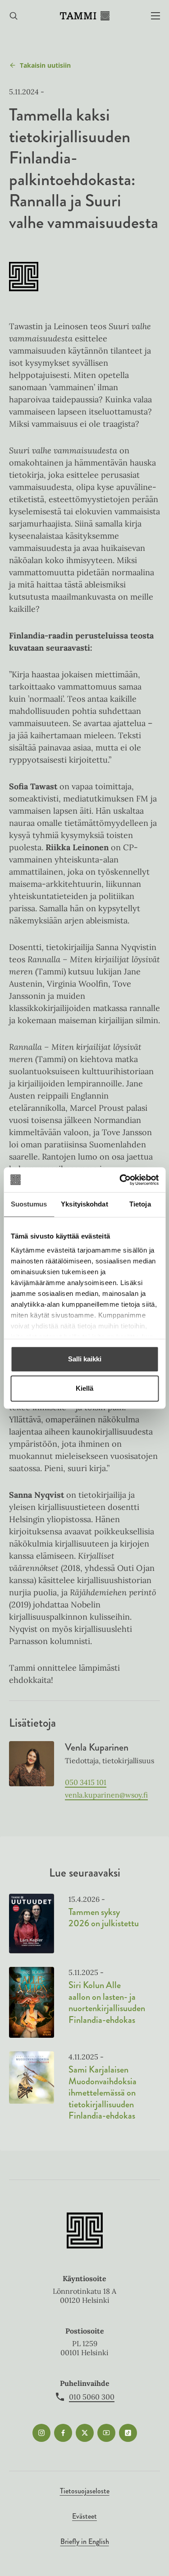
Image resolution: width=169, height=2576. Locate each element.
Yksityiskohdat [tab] (84, 1204)
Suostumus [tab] (29, 1204)
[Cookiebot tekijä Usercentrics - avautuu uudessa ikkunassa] (120, 1180)
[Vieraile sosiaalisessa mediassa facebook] (63, 2433)
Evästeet (84, 2516)
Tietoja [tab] (140, 1204)
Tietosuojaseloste (85, 2491)
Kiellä (84, 1388)
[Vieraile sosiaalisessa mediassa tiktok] (128, 2433)
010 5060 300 (92, 2397)
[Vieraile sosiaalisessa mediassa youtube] (106, 2433)
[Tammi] (85, 16)
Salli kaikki (85, 1359)
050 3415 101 (86, 1782)
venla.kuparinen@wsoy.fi (106, 1795)
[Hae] (14, 16)
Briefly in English (85, 2541)
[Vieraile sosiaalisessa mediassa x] (85, 2433)
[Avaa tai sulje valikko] (155, 16)
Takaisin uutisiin (45, 65)
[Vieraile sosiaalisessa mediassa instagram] (41, 2433)
